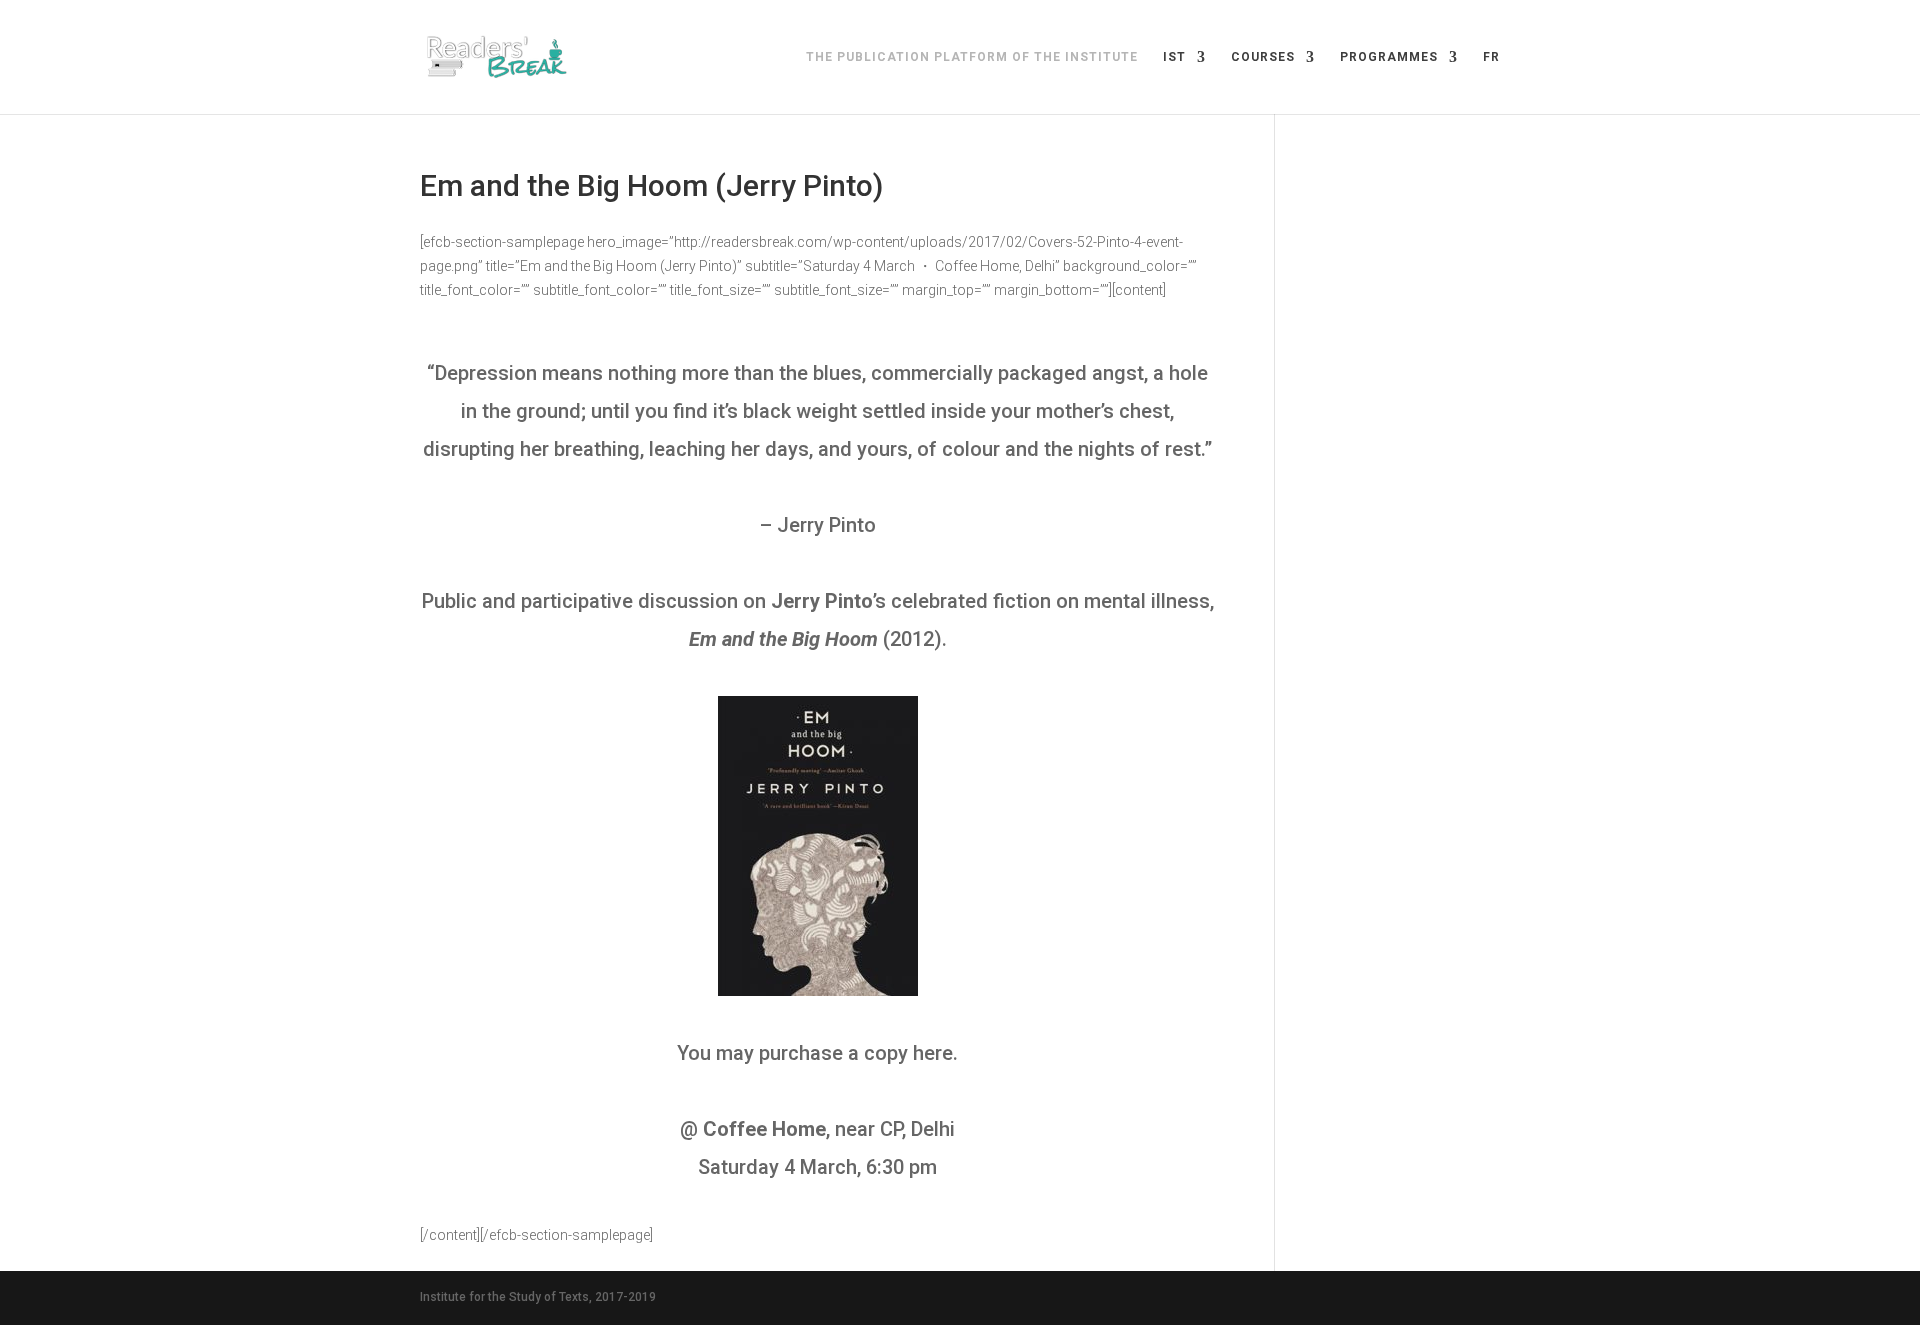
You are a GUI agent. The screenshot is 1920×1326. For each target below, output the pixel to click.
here (933, 1053)
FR (1491, 57)
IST (1174, 57)
